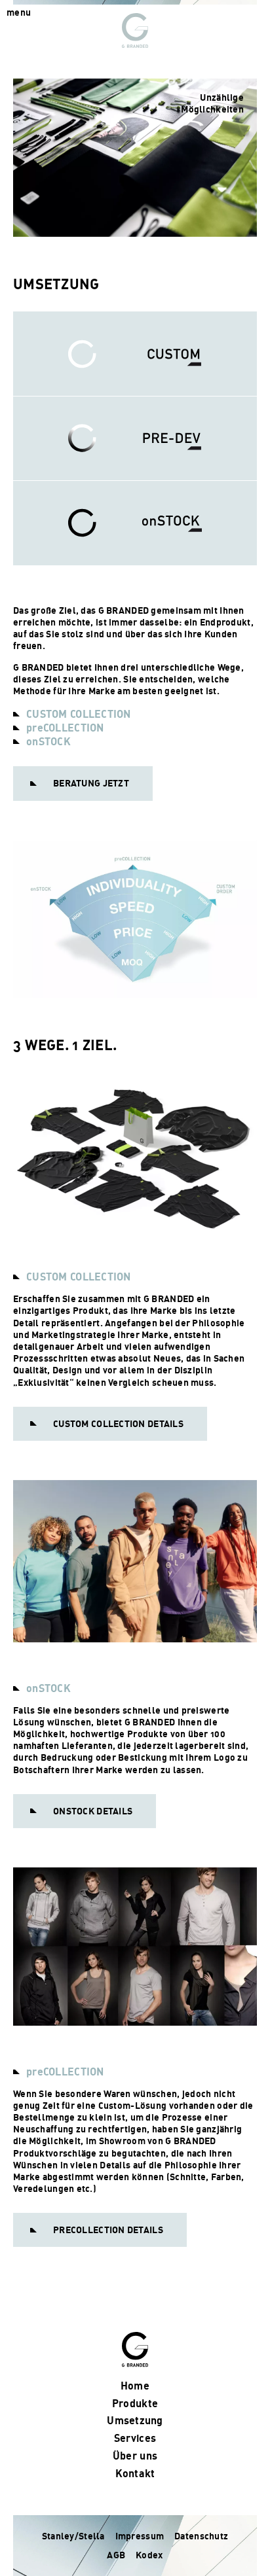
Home (135, 2386)
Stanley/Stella (73, 2536)
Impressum (140, 2536)
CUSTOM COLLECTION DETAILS (118, 1423)
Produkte (135, 2403)
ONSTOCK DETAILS (93, 1811)
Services (135, 2438)
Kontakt (135, 2473)
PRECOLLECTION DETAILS (108, 2230)
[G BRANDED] (135, 30)
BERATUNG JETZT (91, 783)
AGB (116, 2555)
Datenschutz (201, 2536)
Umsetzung (135, 2420)
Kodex (149, 2555)
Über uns (135, 2456)
